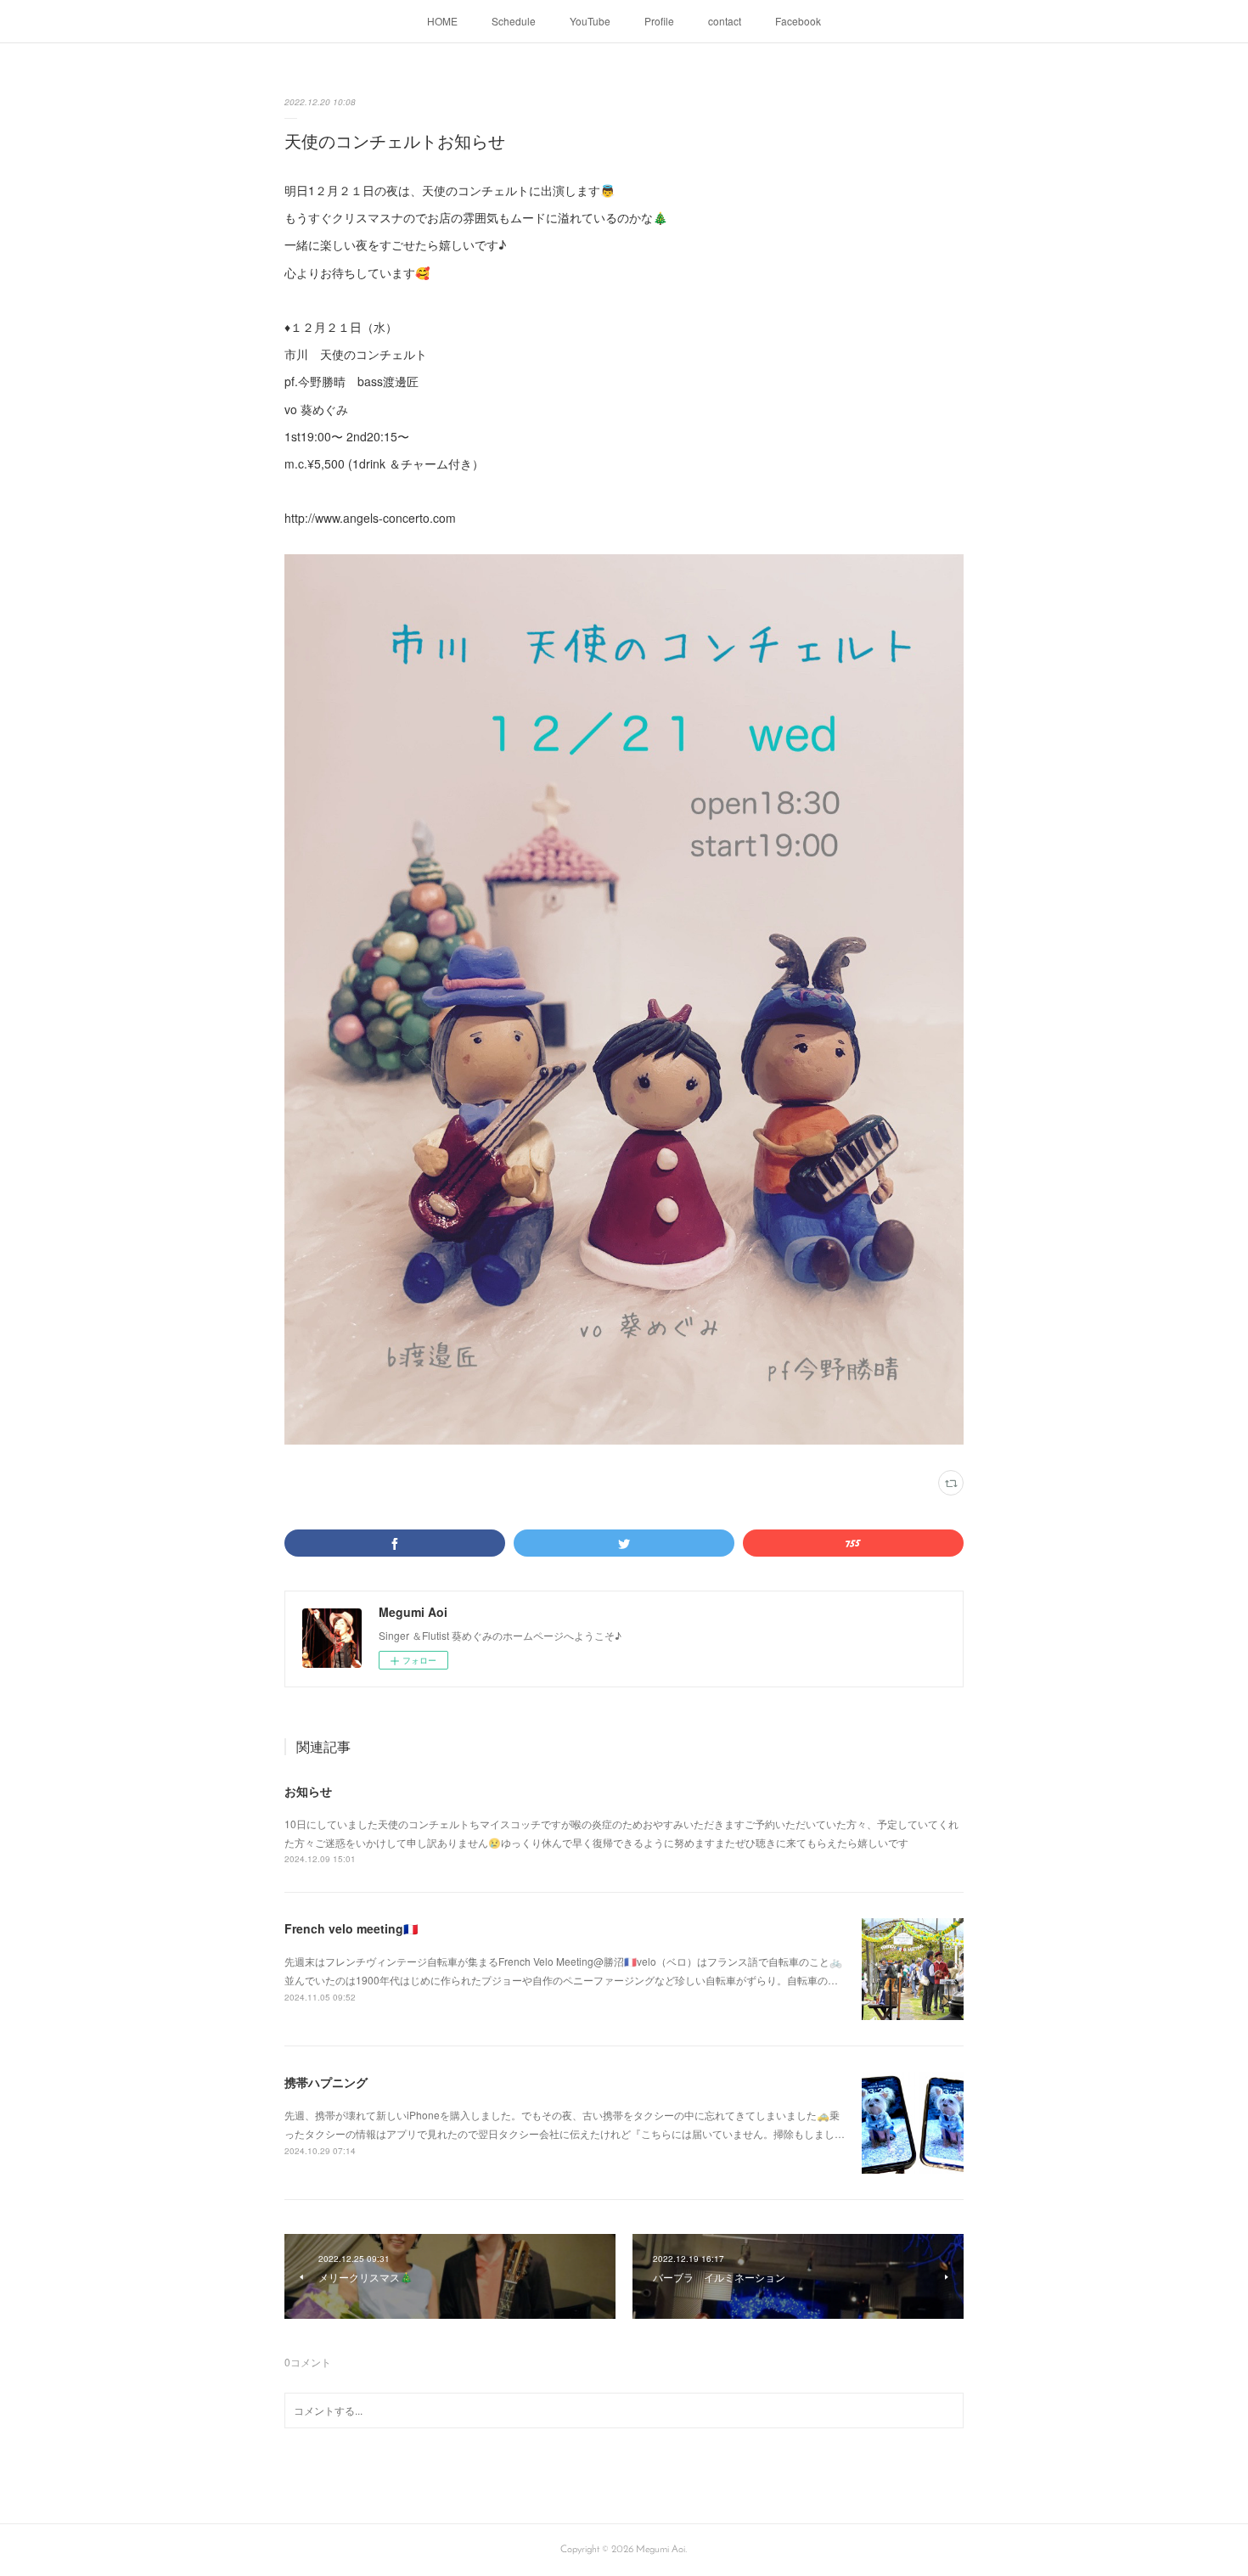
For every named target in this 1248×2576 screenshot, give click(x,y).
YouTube (590, 21)
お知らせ (308, 1791)
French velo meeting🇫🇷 (351, 1928)
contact (725, 21)
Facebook (798, 21)
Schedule (514, 21)
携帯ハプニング (326, 2082)
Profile (659, 21)
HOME (442, 21)
